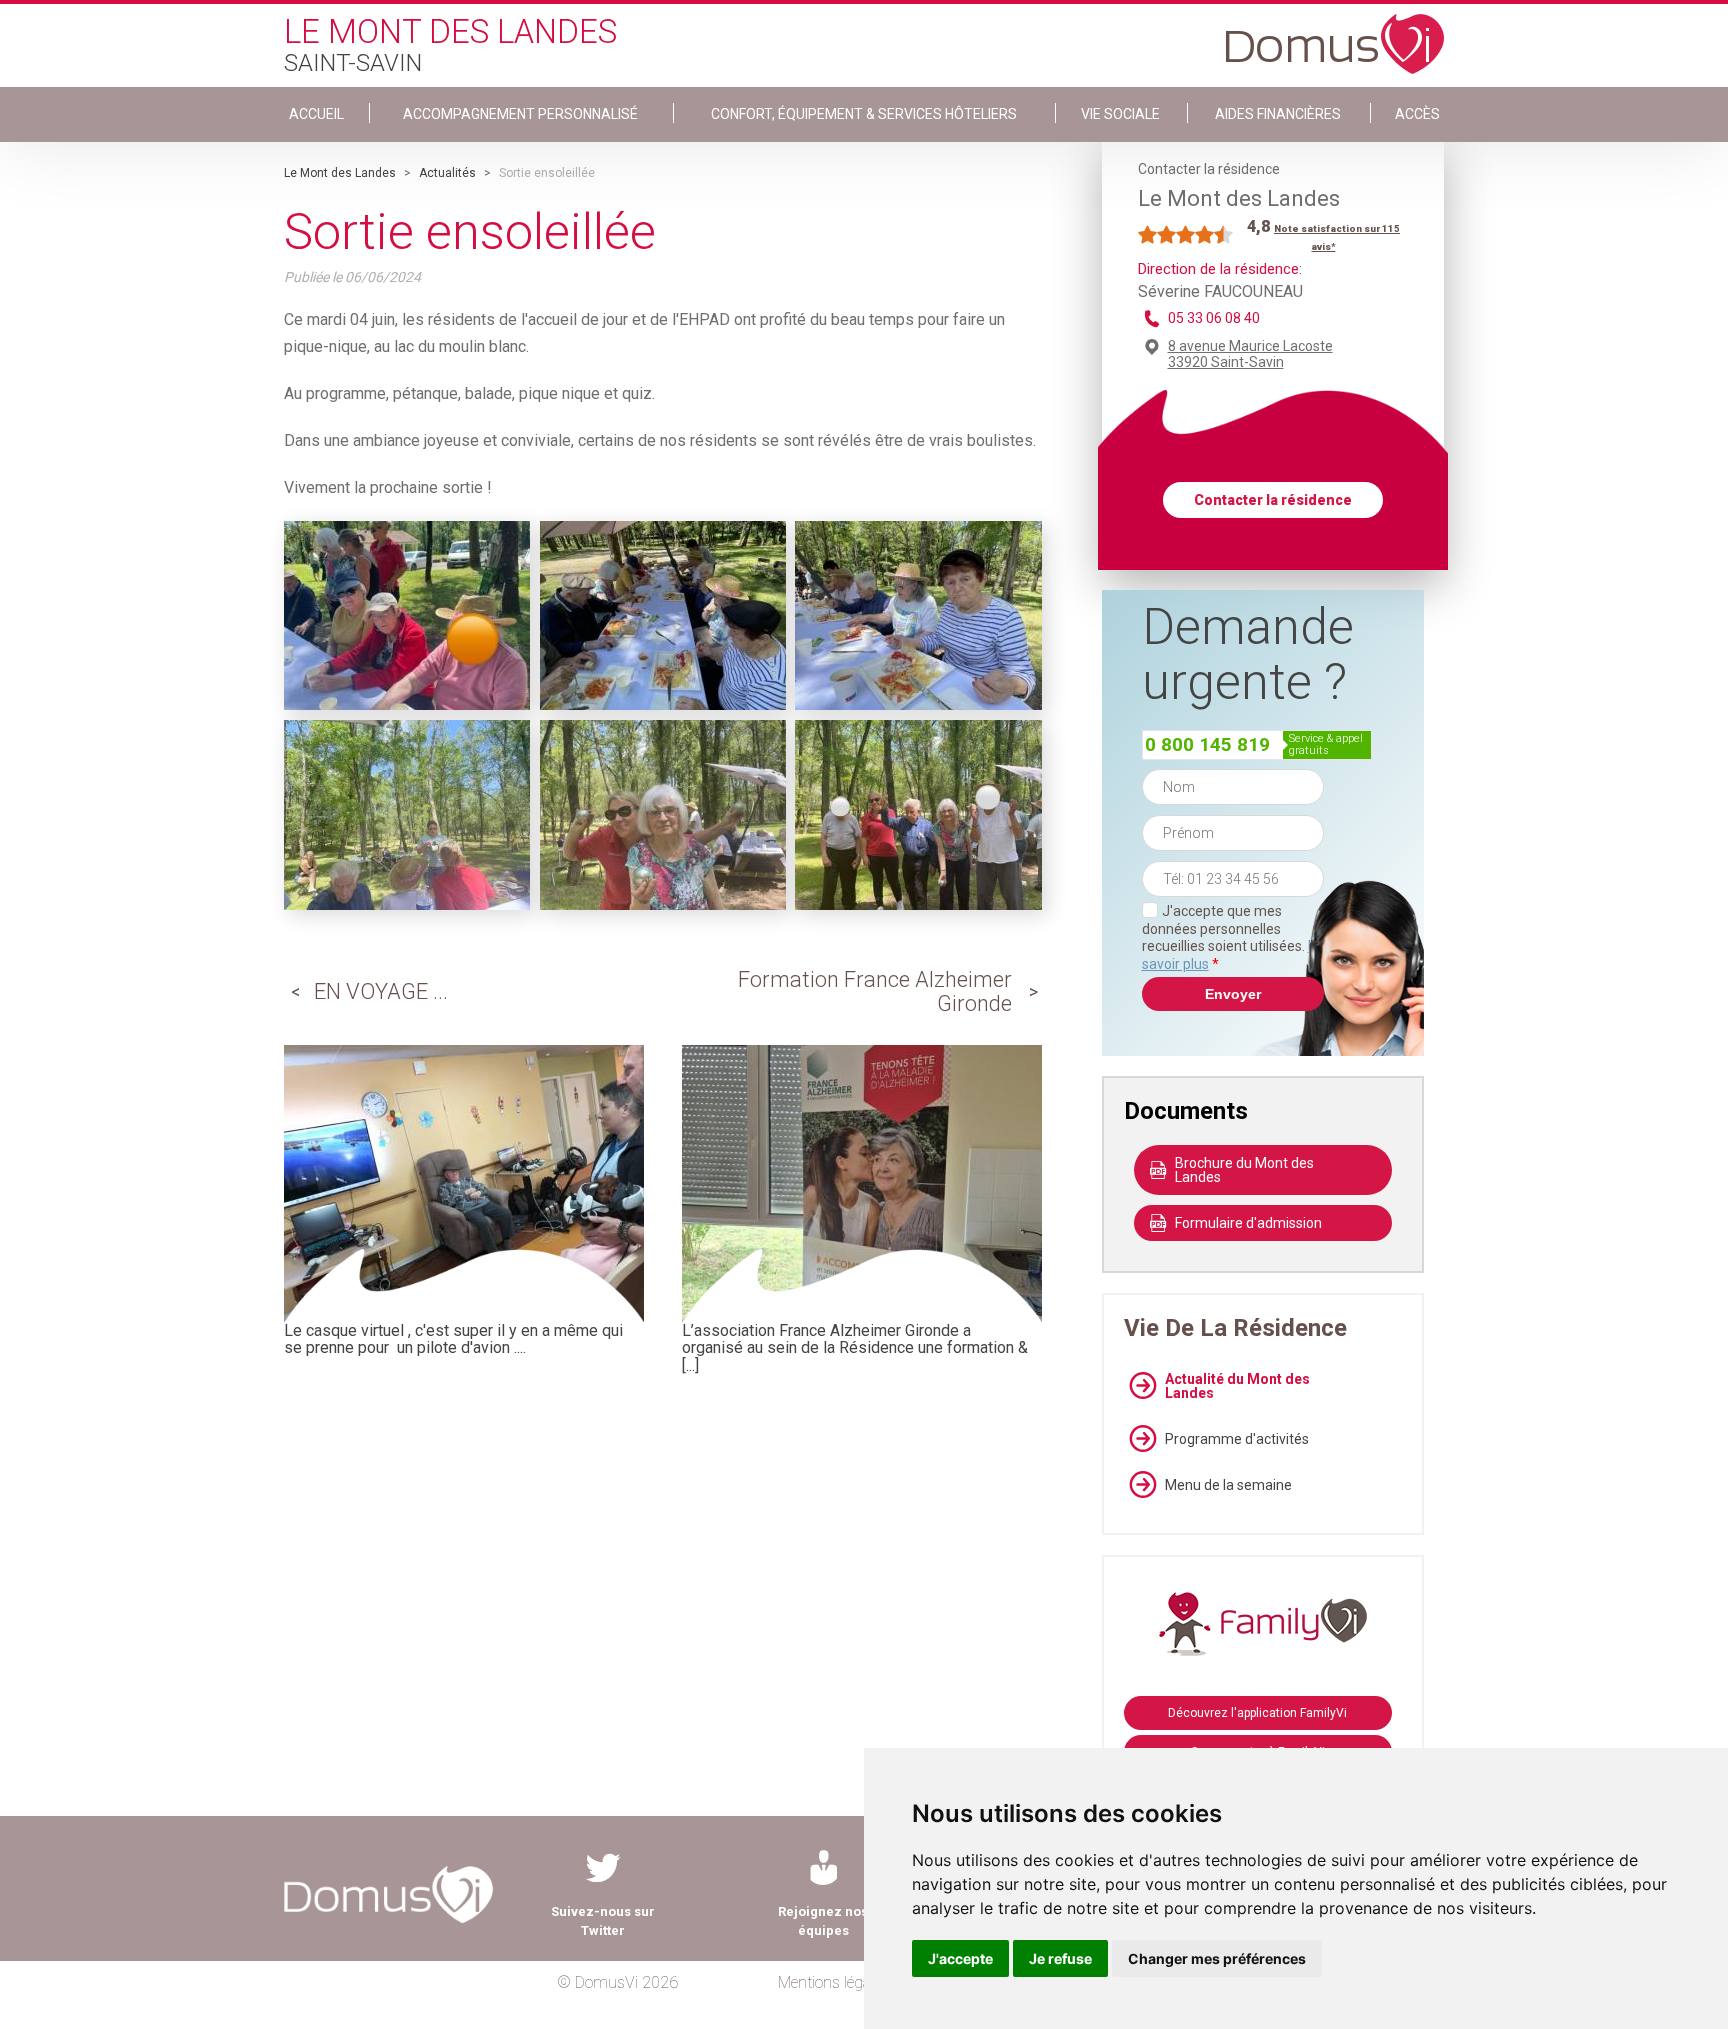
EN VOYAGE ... (381, 991)
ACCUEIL (316, 114)
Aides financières (1278, 114)
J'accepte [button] (960, 1958)
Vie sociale (1120, 114)
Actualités (447, 173)
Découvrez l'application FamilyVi (1257, 1713)
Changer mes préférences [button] (1217, 1958)
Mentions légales (833, 1982)
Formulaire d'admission (1248, 1223)
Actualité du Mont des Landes (1237, 1386)
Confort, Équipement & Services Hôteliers (864, 114)
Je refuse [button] (1060, 1958)
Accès (1417, 114)
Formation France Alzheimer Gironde (875, 991)
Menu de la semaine (1228, 1485)
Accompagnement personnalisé (520, 114)
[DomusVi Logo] (1335, 34)
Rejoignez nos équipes (823, 1921)
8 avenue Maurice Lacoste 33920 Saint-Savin (1250, 354)
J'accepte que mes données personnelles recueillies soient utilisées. (1233, 937)
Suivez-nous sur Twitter (603, 1921)
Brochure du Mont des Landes (1244, 1170)
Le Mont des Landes (340, 173)
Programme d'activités (1237, 1439)
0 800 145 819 (1207, 744)
